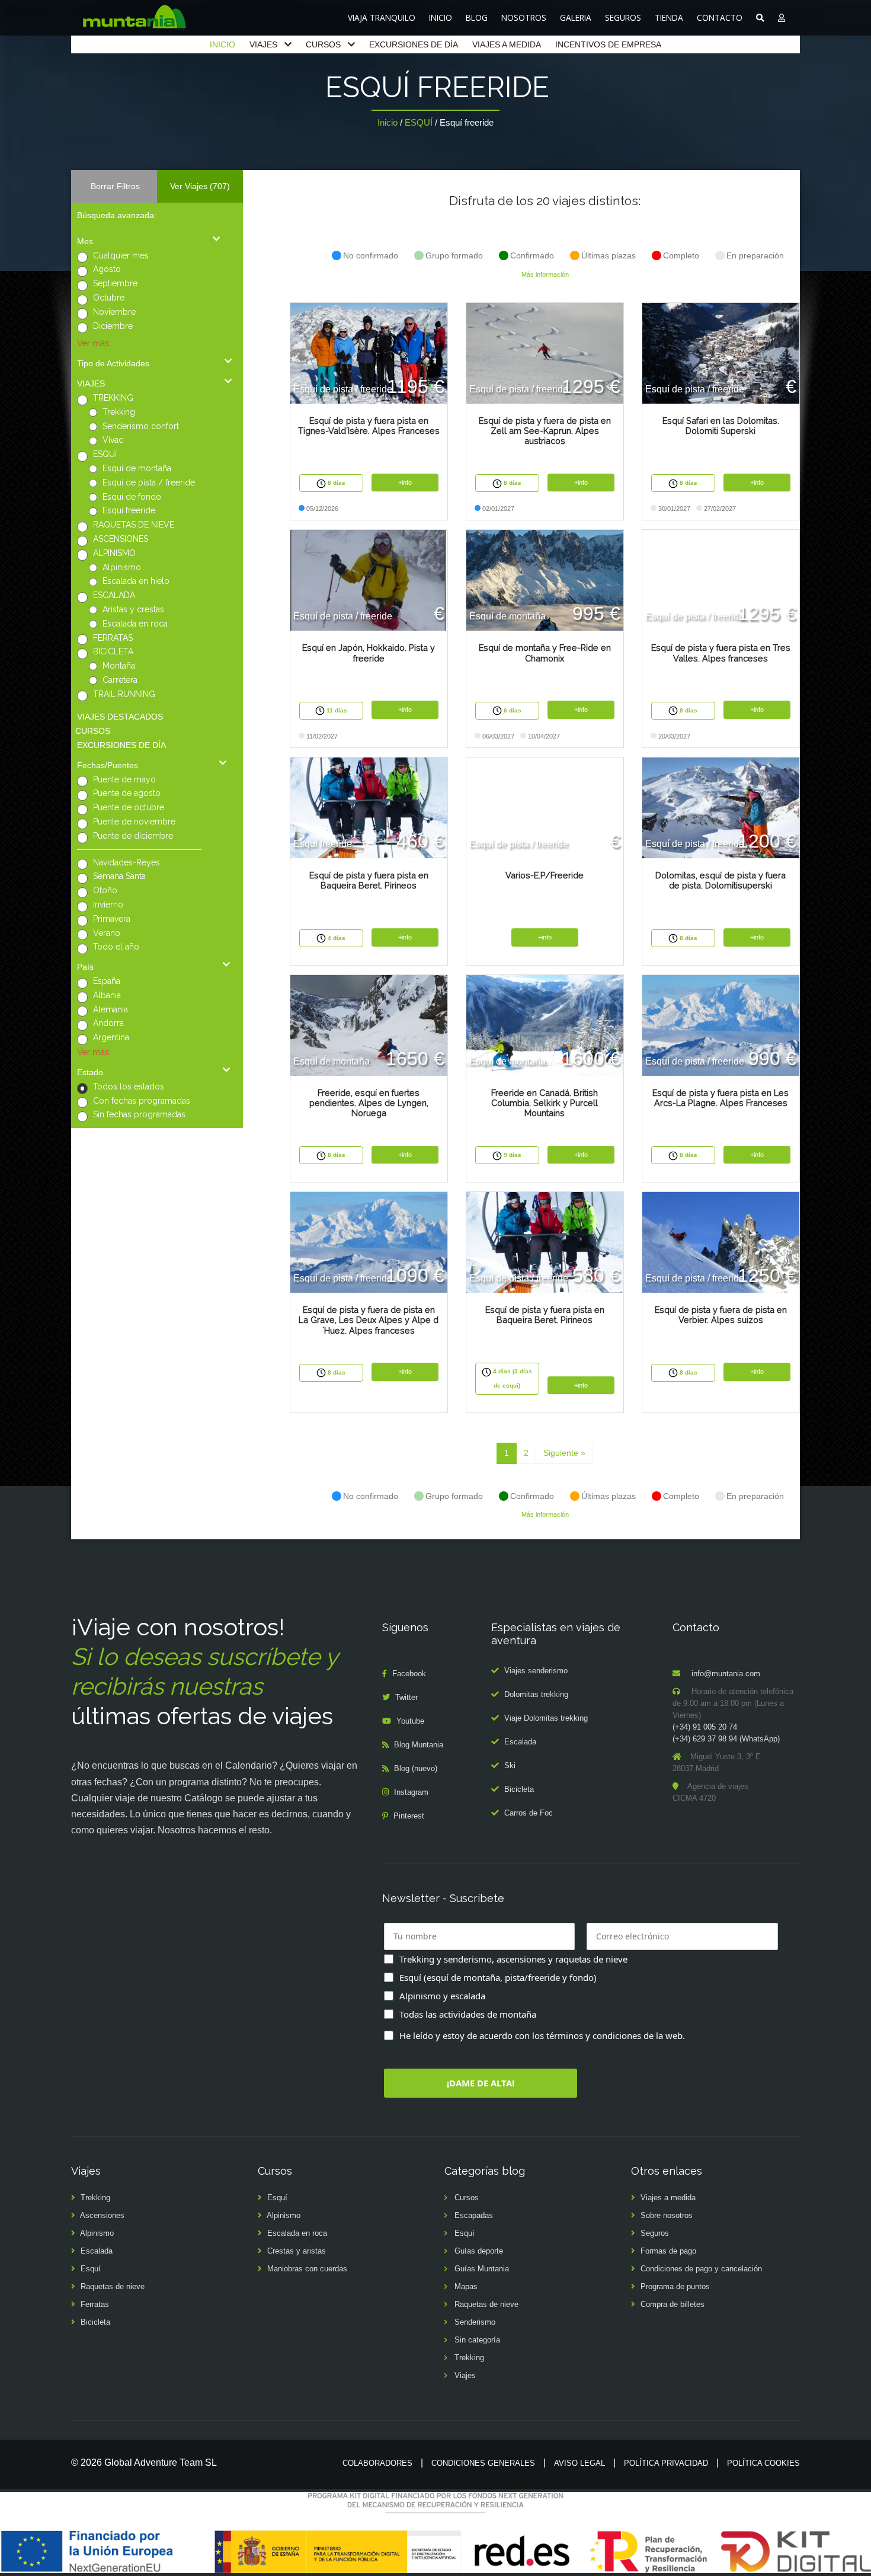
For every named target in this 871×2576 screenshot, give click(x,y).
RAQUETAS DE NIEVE (134, 525)
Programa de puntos (675, 2286)
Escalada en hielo (136, 581)
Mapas (466, 2286)
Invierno (108, 905)
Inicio (388, 122)
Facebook (409, 1674)
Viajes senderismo (536, 1671)
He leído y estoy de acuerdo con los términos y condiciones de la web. (542, 2035)
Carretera (120, 680)
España (107, 981)
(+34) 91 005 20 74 (705, 1727)
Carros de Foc (529, 1813)
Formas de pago (668, 2251)
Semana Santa (119, 876)
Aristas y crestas (133, 609)
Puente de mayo (124, 779)
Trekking (119, 412)
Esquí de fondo (132, 497)
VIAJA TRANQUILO (382, 17)
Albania (107, 995)
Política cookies (763, 2463)
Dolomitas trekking (536, 1694)
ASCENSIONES (121, 539)
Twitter (406, 1697)
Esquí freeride (129, 510)
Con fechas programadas (142, 1101)
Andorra (108, 1023)
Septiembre (115, 283)
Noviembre (114, 312)
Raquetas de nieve (113, 2286)
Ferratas (95, 2304)
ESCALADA (114, 595)
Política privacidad (666, 2463)
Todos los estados (129, 1086)
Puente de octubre (129, 807)
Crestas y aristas (297, 2251)
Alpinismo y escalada (442, 1996)
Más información (545, 274)
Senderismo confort (141, 426)
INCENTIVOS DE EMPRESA (608, 44)
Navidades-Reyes (127, 862)
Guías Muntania (482, 2269)
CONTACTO (720, 17)
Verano (107, 933)
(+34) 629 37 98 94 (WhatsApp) (726, 1739)
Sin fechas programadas (139, 1114)
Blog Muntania (419, 1745)
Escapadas (474, 2215)
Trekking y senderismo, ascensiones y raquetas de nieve (513, 1959)
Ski (510, 1765)
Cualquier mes (121, 255)
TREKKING (113, 398)
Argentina (111, 1037)
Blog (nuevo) (416, 1768)
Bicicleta (519, 1789)
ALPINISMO (114, 553)
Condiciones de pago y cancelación (701, 2269)
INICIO (441, 17)
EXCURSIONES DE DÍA (414, 44)
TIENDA (669, 17)
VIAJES (263, 44)
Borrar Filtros (115, 186)
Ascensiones (102, 2215)
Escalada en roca (135, 624)
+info (405, 482)
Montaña (119, 666)
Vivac (113, 440)
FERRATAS (113, 638)
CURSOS (323, 44)
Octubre (109, 298)
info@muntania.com (726, 1674)
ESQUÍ (419, 122)
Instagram (411, 1792)
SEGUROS (623, 17)
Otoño (105, 890)
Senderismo (475, 2322)
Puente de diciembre (133, 836)
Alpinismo (122, 567)
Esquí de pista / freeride (149, 482)
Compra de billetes (673, 2304)
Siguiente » (564, 1453)
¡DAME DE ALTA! (481, 2083)
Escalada (520, 1742)
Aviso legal (579, 2463)
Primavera (112, 919)
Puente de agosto (127, 793)
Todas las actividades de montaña (468, 2014)
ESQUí (105, 454)
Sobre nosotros (667, 2215)
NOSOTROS (524, 17)
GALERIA (576, 17)
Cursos (467, 2198)
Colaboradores (377, 2463)
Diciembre (113, 326)
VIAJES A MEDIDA (507, 44)
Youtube (410, 1721)
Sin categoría (477, 2340)
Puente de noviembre (134, 822)
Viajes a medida (668, 2198)
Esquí (91, 2269)
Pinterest (409, 1816)
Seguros (655, 2233)
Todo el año (116, 947)
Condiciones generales (483, 2463)
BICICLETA (113, 651)
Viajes (465, 2375)
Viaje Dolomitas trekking (546, 1718)
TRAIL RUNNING (124, 694)
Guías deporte (479, 2251)
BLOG (477, 17)
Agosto (107, 269)
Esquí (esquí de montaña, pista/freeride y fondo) (498, 1977)
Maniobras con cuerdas (307, 2269)
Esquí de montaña (137, 468)
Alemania (111, 1009)
